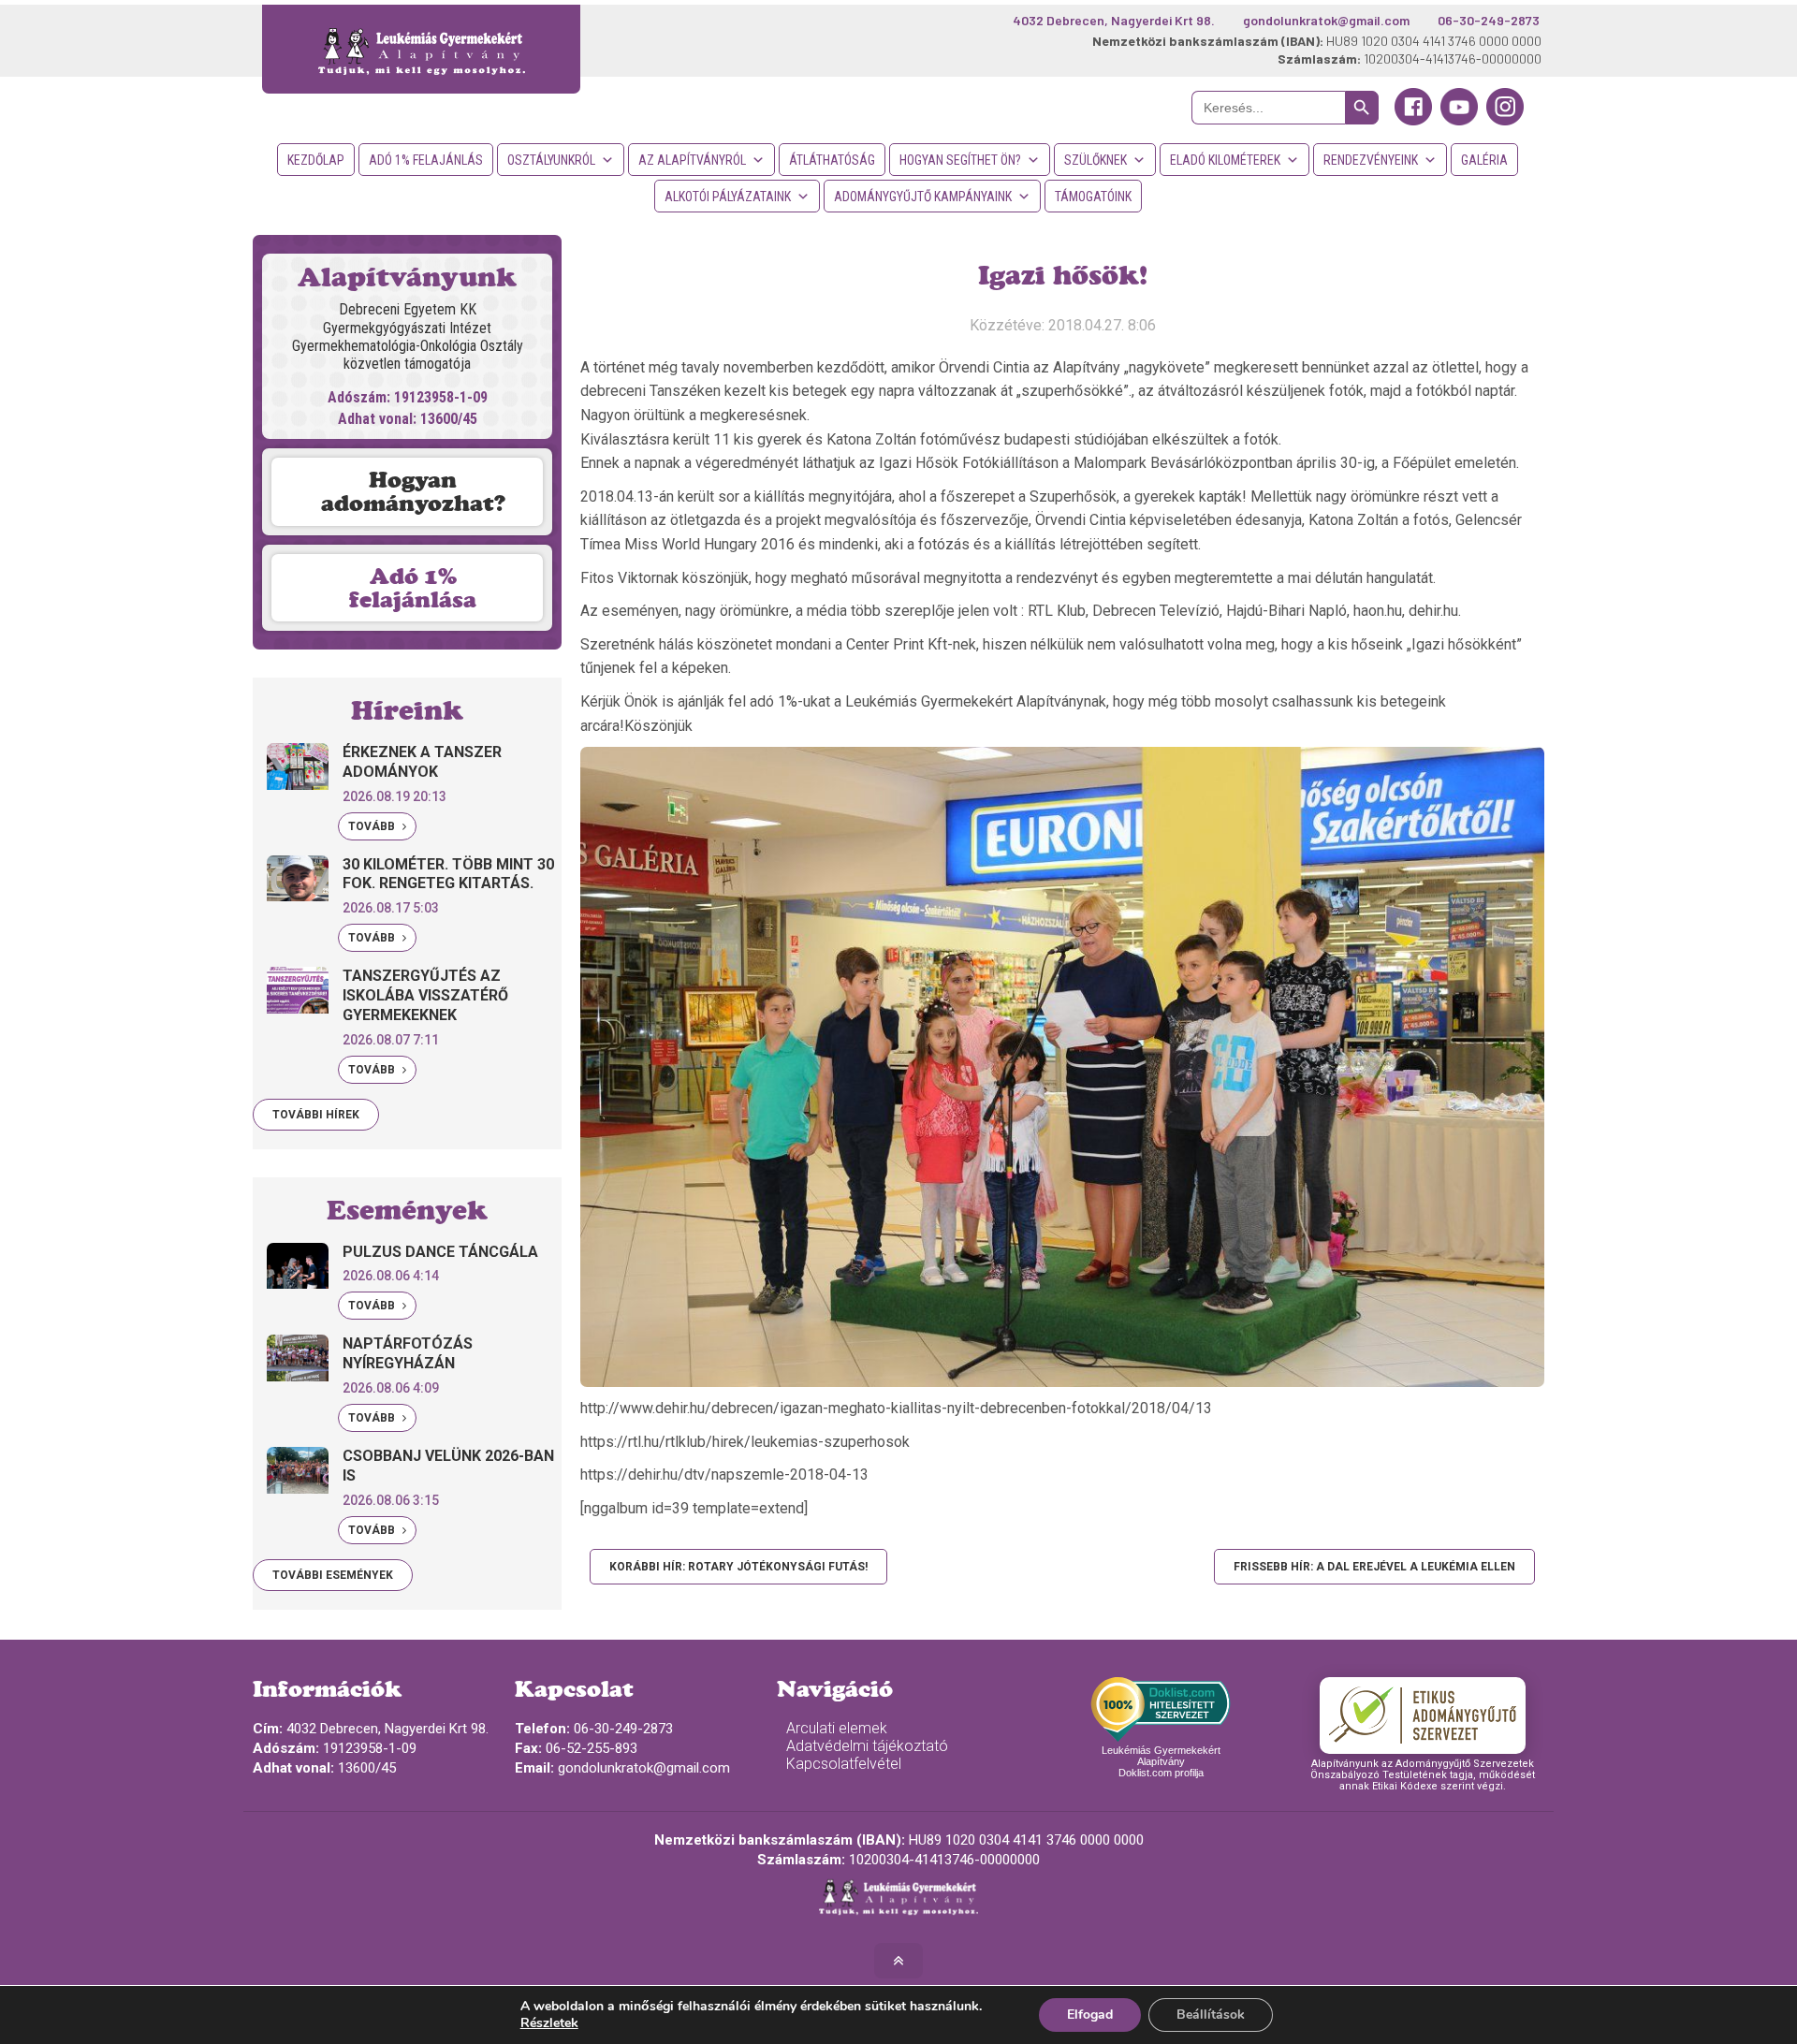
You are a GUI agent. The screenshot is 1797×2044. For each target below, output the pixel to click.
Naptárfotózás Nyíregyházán (408, 1353)
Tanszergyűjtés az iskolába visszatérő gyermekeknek (425, 995)
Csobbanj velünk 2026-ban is (448, 1466)
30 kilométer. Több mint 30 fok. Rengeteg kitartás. (448, 874)
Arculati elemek (837, 1728)
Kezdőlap (316, 160)
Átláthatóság (832, 160)
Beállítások (1211, 2015)
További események (333, 1575)
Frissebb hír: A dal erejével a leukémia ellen (1374, 1567)
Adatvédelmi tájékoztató (867, 1746)
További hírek (316, 1115)
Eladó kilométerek (1225, 160)
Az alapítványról (692, 160)
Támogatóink (1093, 197)
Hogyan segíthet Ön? (960, 160)
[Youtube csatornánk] (1459, 121)
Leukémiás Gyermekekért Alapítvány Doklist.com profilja (1161, 1761)
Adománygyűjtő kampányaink (923, 197)
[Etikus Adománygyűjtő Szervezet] (1423, 1715)
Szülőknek (1096, 160)
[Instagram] (1505, 121)
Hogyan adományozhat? (413, 491)
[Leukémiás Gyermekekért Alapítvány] (421, 49)
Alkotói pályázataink (728, 197)
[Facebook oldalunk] (1413, 121)
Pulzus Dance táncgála (440, 1252)
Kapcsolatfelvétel (844, 1764)
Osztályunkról (551, 160)
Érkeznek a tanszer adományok (422, 762)
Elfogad (1090, 2015)
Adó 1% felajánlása (413, 588)
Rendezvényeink (1371, 160)
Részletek (549, 2023)
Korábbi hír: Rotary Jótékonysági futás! (738, 1567)
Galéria (1484, 160)
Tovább (373, 826)
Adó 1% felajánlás (426, 160)
